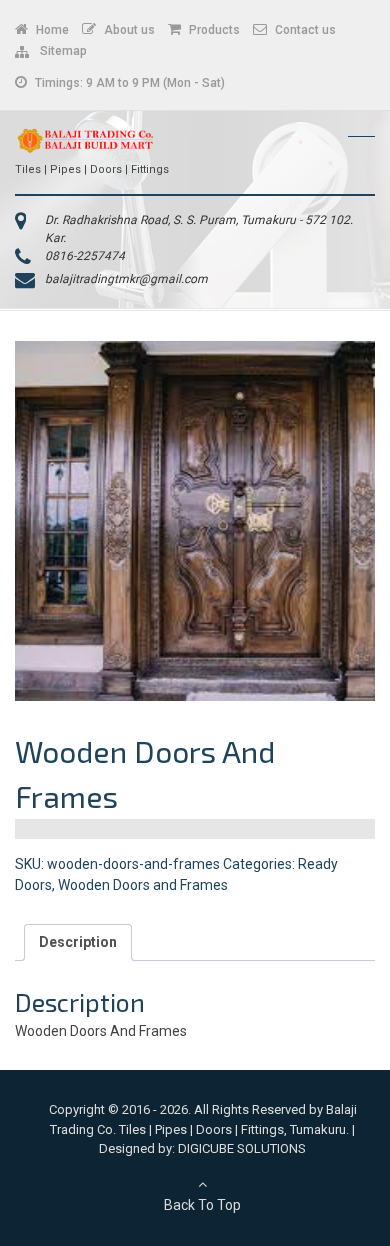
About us (128, 30)
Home (51, 30)
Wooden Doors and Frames (143, 885)
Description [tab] (78, 942)
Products (213, 30)
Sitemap (60, 51)
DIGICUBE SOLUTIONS (242, 1148)
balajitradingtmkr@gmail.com (126, 279)
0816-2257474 (85, 256)
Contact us (304, 30)
